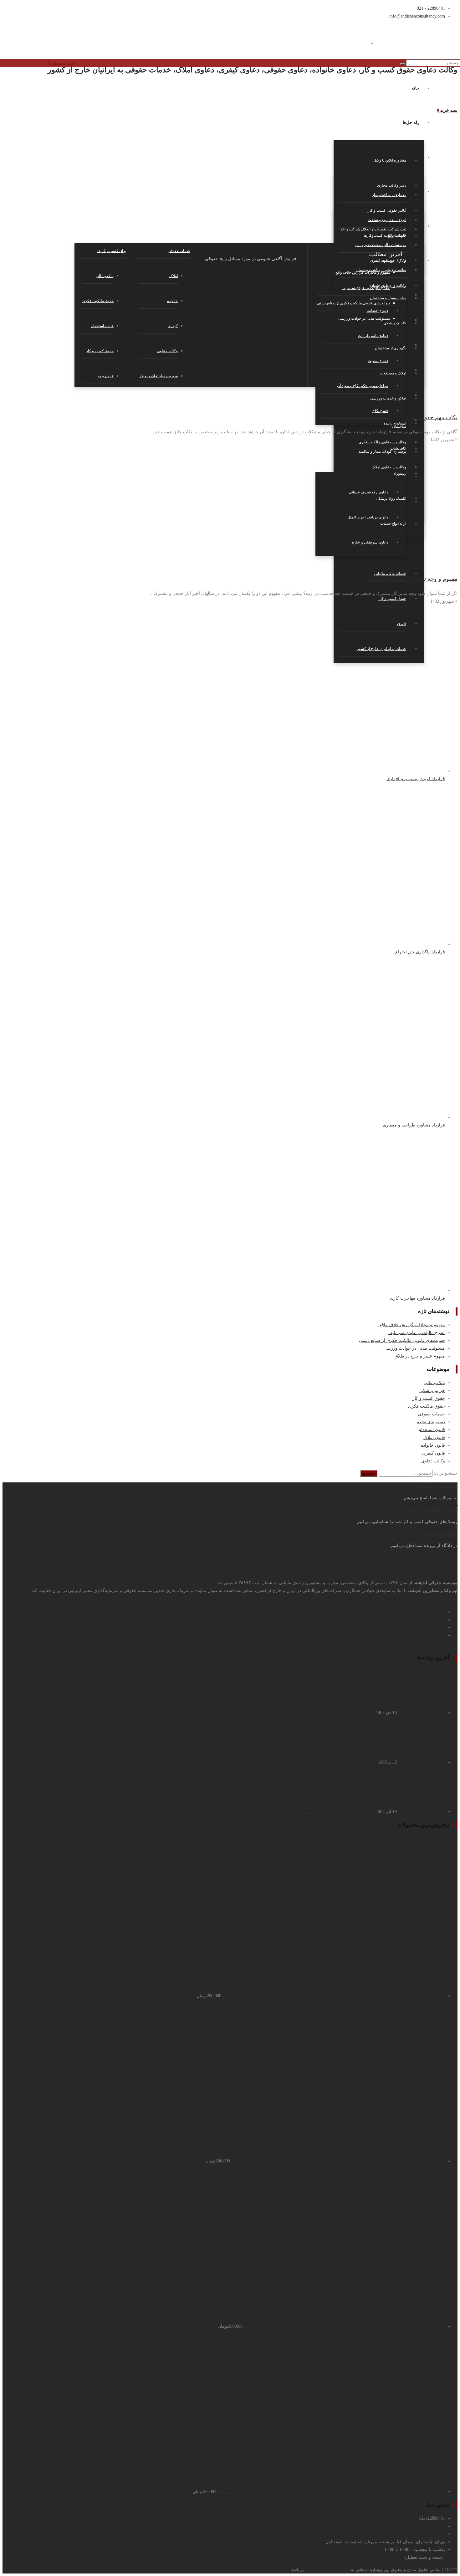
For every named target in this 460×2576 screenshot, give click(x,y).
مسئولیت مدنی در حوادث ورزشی (414, 1348)
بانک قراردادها (406, 260)
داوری (402, 624)
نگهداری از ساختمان (391, 348)
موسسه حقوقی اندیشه (328, 2570)
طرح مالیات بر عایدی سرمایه (416, 1333)
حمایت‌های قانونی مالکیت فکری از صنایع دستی (402, 1340)
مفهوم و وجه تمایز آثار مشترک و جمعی (412, 579)
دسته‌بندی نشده (431, 1422)
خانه (415, 88)
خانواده (172, 301)
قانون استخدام (102, 326)
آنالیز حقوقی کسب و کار (424, 1510)
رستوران (399, 473)
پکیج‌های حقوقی (405, 157)
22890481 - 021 (431, 8)
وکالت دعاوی (167, 351)
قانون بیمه (106, 376)
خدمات (413, 191)
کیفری (173, 326)
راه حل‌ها (411, 123)
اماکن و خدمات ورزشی (388, 398)
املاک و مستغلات (393, 373)
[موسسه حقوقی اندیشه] (372, 41)
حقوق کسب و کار (392, 599)
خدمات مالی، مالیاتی (390, 574)
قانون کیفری (434, 1453)
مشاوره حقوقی (436, 1486)
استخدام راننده (395, 423)
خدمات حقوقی (431, 1414)
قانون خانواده (433, 1445)
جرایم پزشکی (432, 1391)
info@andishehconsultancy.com (417, 16)
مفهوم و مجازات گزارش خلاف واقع (412, 1325)
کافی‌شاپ (398, 448)
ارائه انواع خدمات (393, 523)
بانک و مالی (434, 1383)
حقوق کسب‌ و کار (100, 351)
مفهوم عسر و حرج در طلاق (420, 1356)
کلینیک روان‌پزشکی (391, 498)
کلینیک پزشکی (395, 323)
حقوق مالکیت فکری (98, 301)
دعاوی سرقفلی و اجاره (370, 542)
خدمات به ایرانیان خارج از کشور (382, 649)
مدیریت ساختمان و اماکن (158, 376)
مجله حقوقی (407, 226)
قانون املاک (434, 1437)
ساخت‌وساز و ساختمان (388, 298)
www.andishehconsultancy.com (418, 2534)
